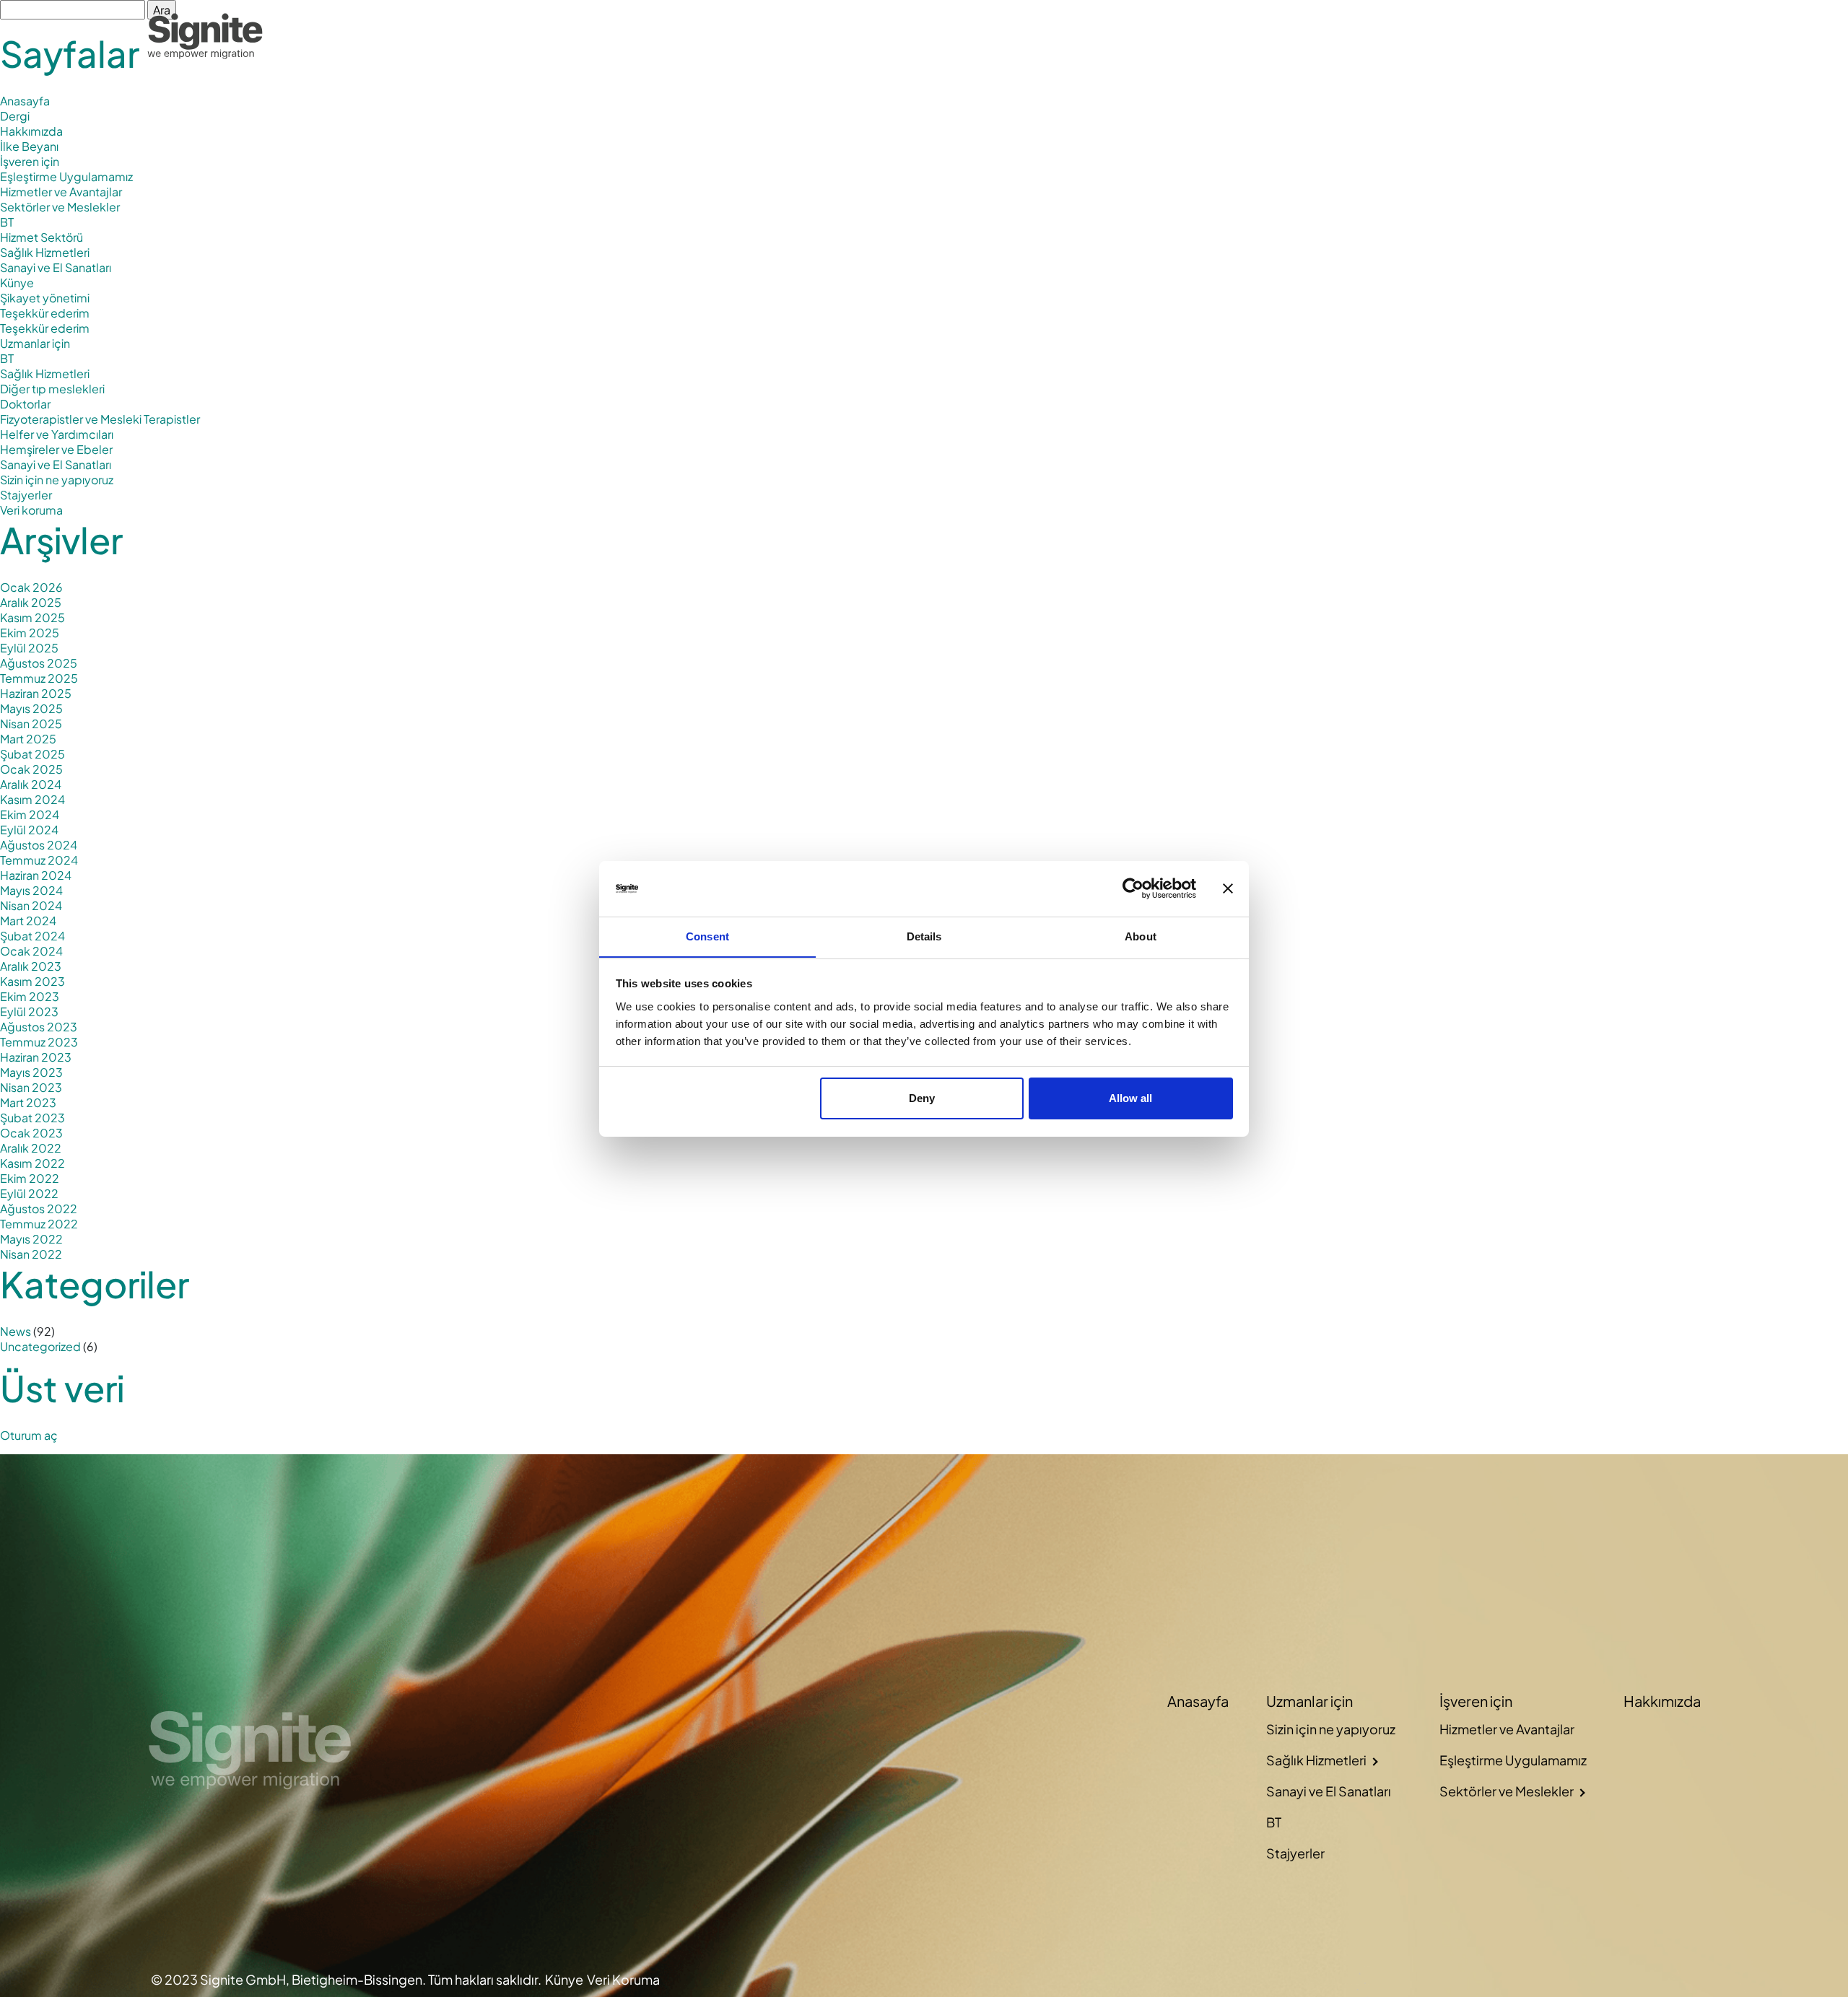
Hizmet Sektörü (42, 237)
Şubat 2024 (32, 936)
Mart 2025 (28, 739)
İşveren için (30, 161)
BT (7, 222)
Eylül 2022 (29, 1193)
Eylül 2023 (29, 1011)
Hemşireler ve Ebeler (56, 449)
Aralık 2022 (31, 1148)
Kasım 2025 (32, 617)
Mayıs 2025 (31, 708)
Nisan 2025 (31, 724)
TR (1691, 36)
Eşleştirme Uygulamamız (66, 176)
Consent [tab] (707, 936)
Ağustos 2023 (39, 1027)
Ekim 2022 (30, 1178)
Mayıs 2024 (31, 890)
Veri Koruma (623, 1979)
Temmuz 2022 (39, 1224)
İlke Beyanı (29, 146)
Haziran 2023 (36, 1057)
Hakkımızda (1623, 36)
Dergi (15, 116)
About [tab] (1141, 936)
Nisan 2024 (31, 905)
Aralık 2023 (31, 966)
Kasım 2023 (32, 981)
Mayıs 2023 (31, 1072)
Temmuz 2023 (39, 1042)
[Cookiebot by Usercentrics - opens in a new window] (1133, 888)
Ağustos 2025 (39, 663)
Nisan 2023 (31, 1087)
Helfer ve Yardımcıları (57, 434)
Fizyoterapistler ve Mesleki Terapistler (100, 419)
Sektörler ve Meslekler (60, 207)
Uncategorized (40, 1346)
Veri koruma (31, 510)
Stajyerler (26, 495)
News (16, 1331)
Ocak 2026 (31, 587)
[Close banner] (1228, 888)
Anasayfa (1306, 36)
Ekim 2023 (30, 996)
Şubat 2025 (32, 754)
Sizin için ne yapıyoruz (57, 480)
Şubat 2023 (32, 1118)
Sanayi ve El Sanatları (56, 267)
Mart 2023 (28, 1102)
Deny (922, 1098)
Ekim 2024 (30, 814)
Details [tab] (924, 936)
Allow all (1130, 1098)
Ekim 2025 (30, 633)
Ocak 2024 (31, 951)
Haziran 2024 (36, 875)
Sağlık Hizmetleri (45, 252)
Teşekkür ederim (45, 313)
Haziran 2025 (36, 693)
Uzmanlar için (35, 343)
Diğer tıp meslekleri (52, 389)
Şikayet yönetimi (45, 298)
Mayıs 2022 (31, 1239)
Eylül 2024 (29, 830)
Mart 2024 (28, 921)
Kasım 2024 (32, 799)
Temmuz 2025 (39, 678)
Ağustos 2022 (39, 1209)
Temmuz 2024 (39, 860)
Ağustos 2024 (39, 845)
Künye (17, 283)
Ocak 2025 (31, 769)
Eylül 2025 (29, 648)
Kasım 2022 (32, 1163)
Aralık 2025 (31, 602)
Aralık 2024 (31, 784)
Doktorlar (25, 404)
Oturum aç (29, 1435)
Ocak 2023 (31, 1133)
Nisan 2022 (31, 1254)
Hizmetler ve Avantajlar (61, 192)
